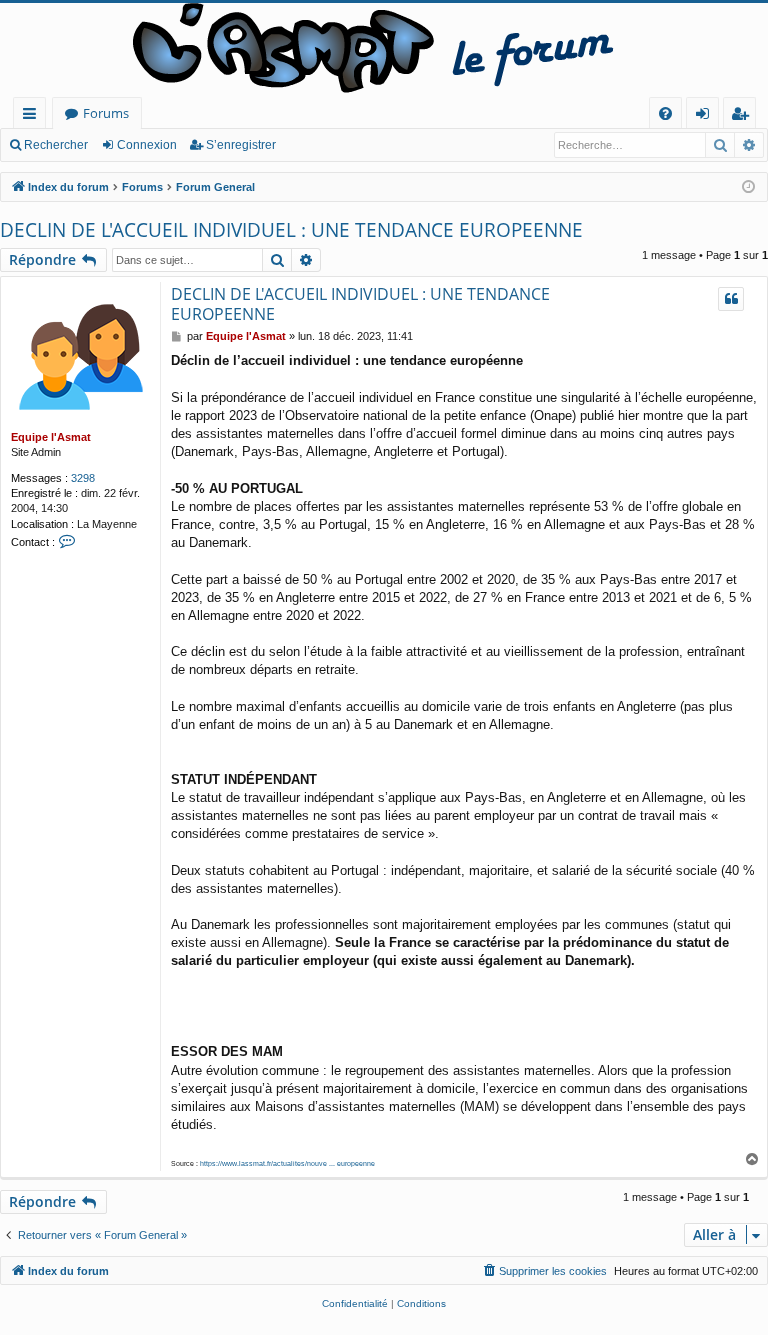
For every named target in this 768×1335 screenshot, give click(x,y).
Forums (106, 113)
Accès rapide (33, 116)
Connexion (147, 145)
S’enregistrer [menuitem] (744, 116)
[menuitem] (665, 113)
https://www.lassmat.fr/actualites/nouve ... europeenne (287, 1163)
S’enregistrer (241, 145)
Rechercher (56, 145)
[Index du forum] (384, 50)
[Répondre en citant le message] (731, 299)
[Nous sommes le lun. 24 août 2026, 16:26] (748, 187)
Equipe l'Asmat (51, 437)
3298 (83, 478)
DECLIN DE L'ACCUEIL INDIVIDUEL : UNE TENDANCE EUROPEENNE (291, 230)
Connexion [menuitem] (706, 116)
